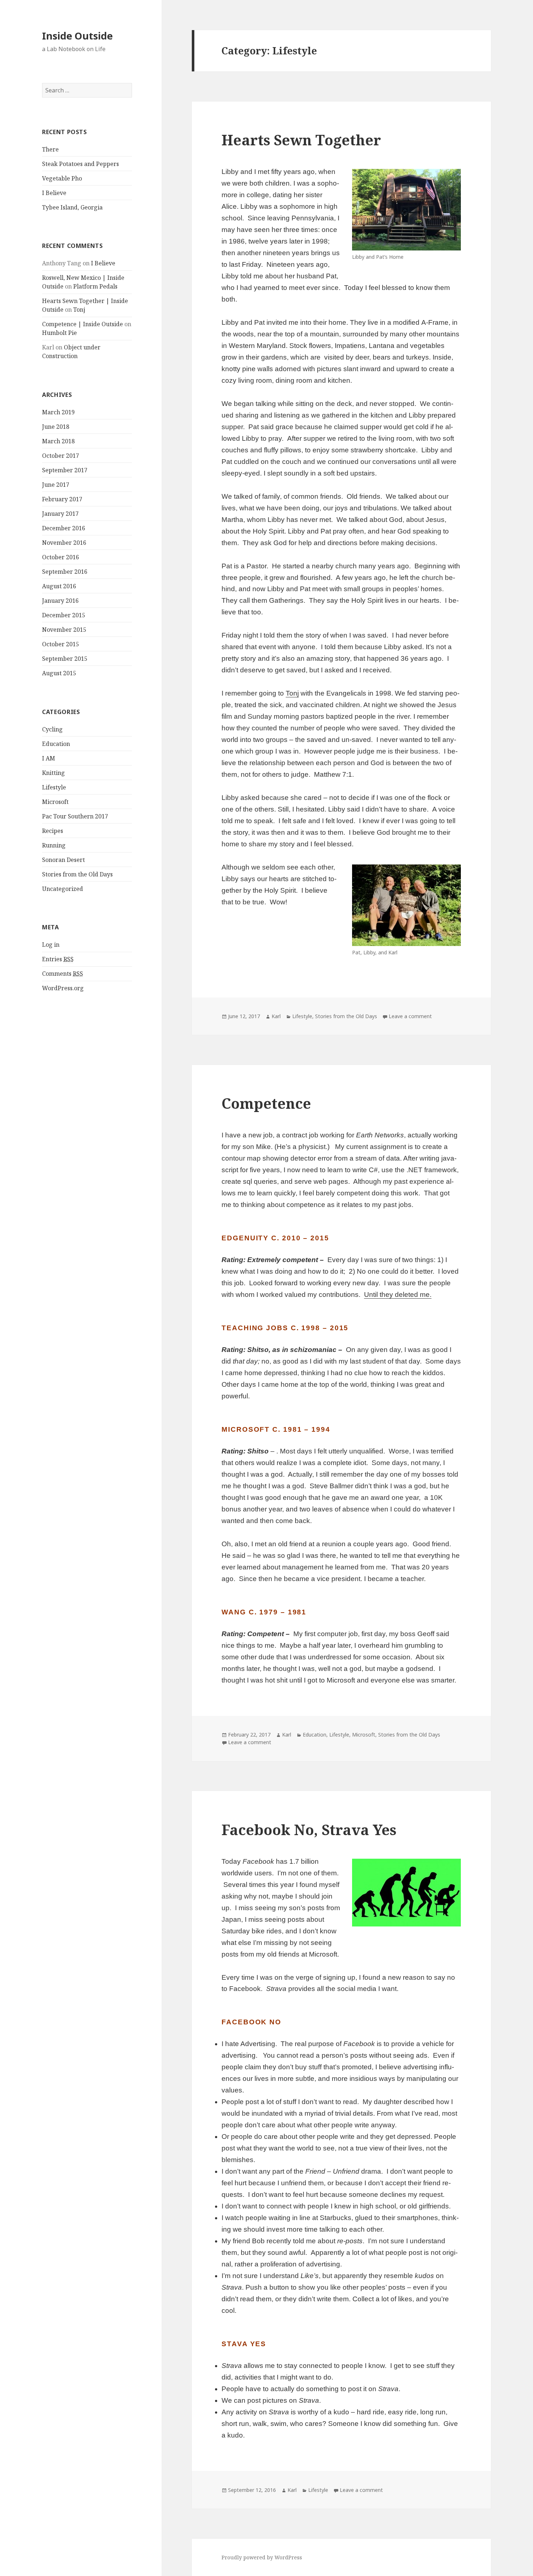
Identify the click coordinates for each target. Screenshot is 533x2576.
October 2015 (61, 644)
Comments (63, 974)
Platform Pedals (95, 286)
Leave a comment (410, 1016)
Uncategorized (63, 889)
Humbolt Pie (59, 333)
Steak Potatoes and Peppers (80, 164)
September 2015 (65, 659)
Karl (276, 1016)
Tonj (79, 310)
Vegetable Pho (62, 178)
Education (56, 744)
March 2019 (58, 412)
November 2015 (64, 630)
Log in (51, 945)
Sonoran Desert (63, 860)
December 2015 (64, 615)
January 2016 (60, 601)
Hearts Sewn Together (301, 140)
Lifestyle (54, 787)
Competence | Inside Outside (82, 324)
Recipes (53, 831)
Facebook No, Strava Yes (309, 1830)
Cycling (52, 729)
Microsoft (55, 802)
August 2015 (59, 673)
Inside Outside (77, 36)
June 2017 (56, 485)
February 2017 (62, 499)
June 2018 (56, 427)
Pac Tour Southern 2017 (75, 816)
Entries (58, 959)
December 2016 (64, 528)
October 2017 (61, 456)
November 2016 (64, 543)
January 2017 (60, 514)
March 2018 (58, 441)
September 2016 (65, 572)
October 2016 (61, 557)
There (50, 149)
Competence (266, 1103)
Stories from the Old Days (77, 874)
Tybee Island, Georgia (72, 207)
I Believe (54, 193)
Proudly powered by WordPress (262, 2557)
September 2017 (65, 470)
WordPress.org (63, 988)
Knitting (53, 773)
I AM (49, 758)
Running (54, 845)
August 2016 (59, 586)
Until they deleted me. (398, 1295)
